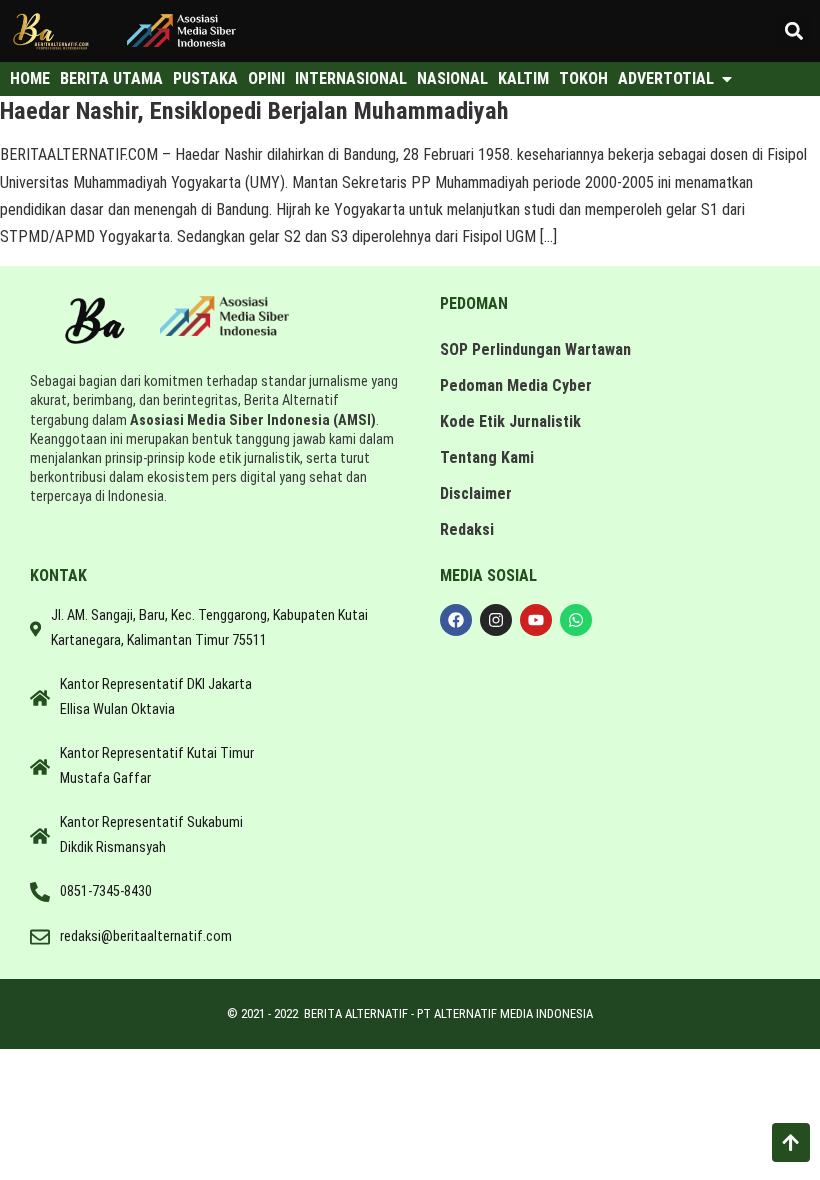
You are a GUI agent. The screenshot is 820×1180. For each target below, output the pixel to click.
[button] (793, 30)
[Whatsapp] (576, 620)
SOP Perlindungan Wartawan (535, 349)
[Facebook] (456, 620)
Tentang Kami (487, 457)
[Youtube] (536, 620)
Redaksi (467, 529)
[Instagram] (496, 620)
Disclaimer (476, 493)
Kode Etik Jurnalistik (510, 421)
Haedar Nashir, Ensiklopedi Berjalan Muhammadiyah (254, 111)
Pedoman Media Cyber (516, 385)
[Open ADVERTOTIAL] (727, 79)
